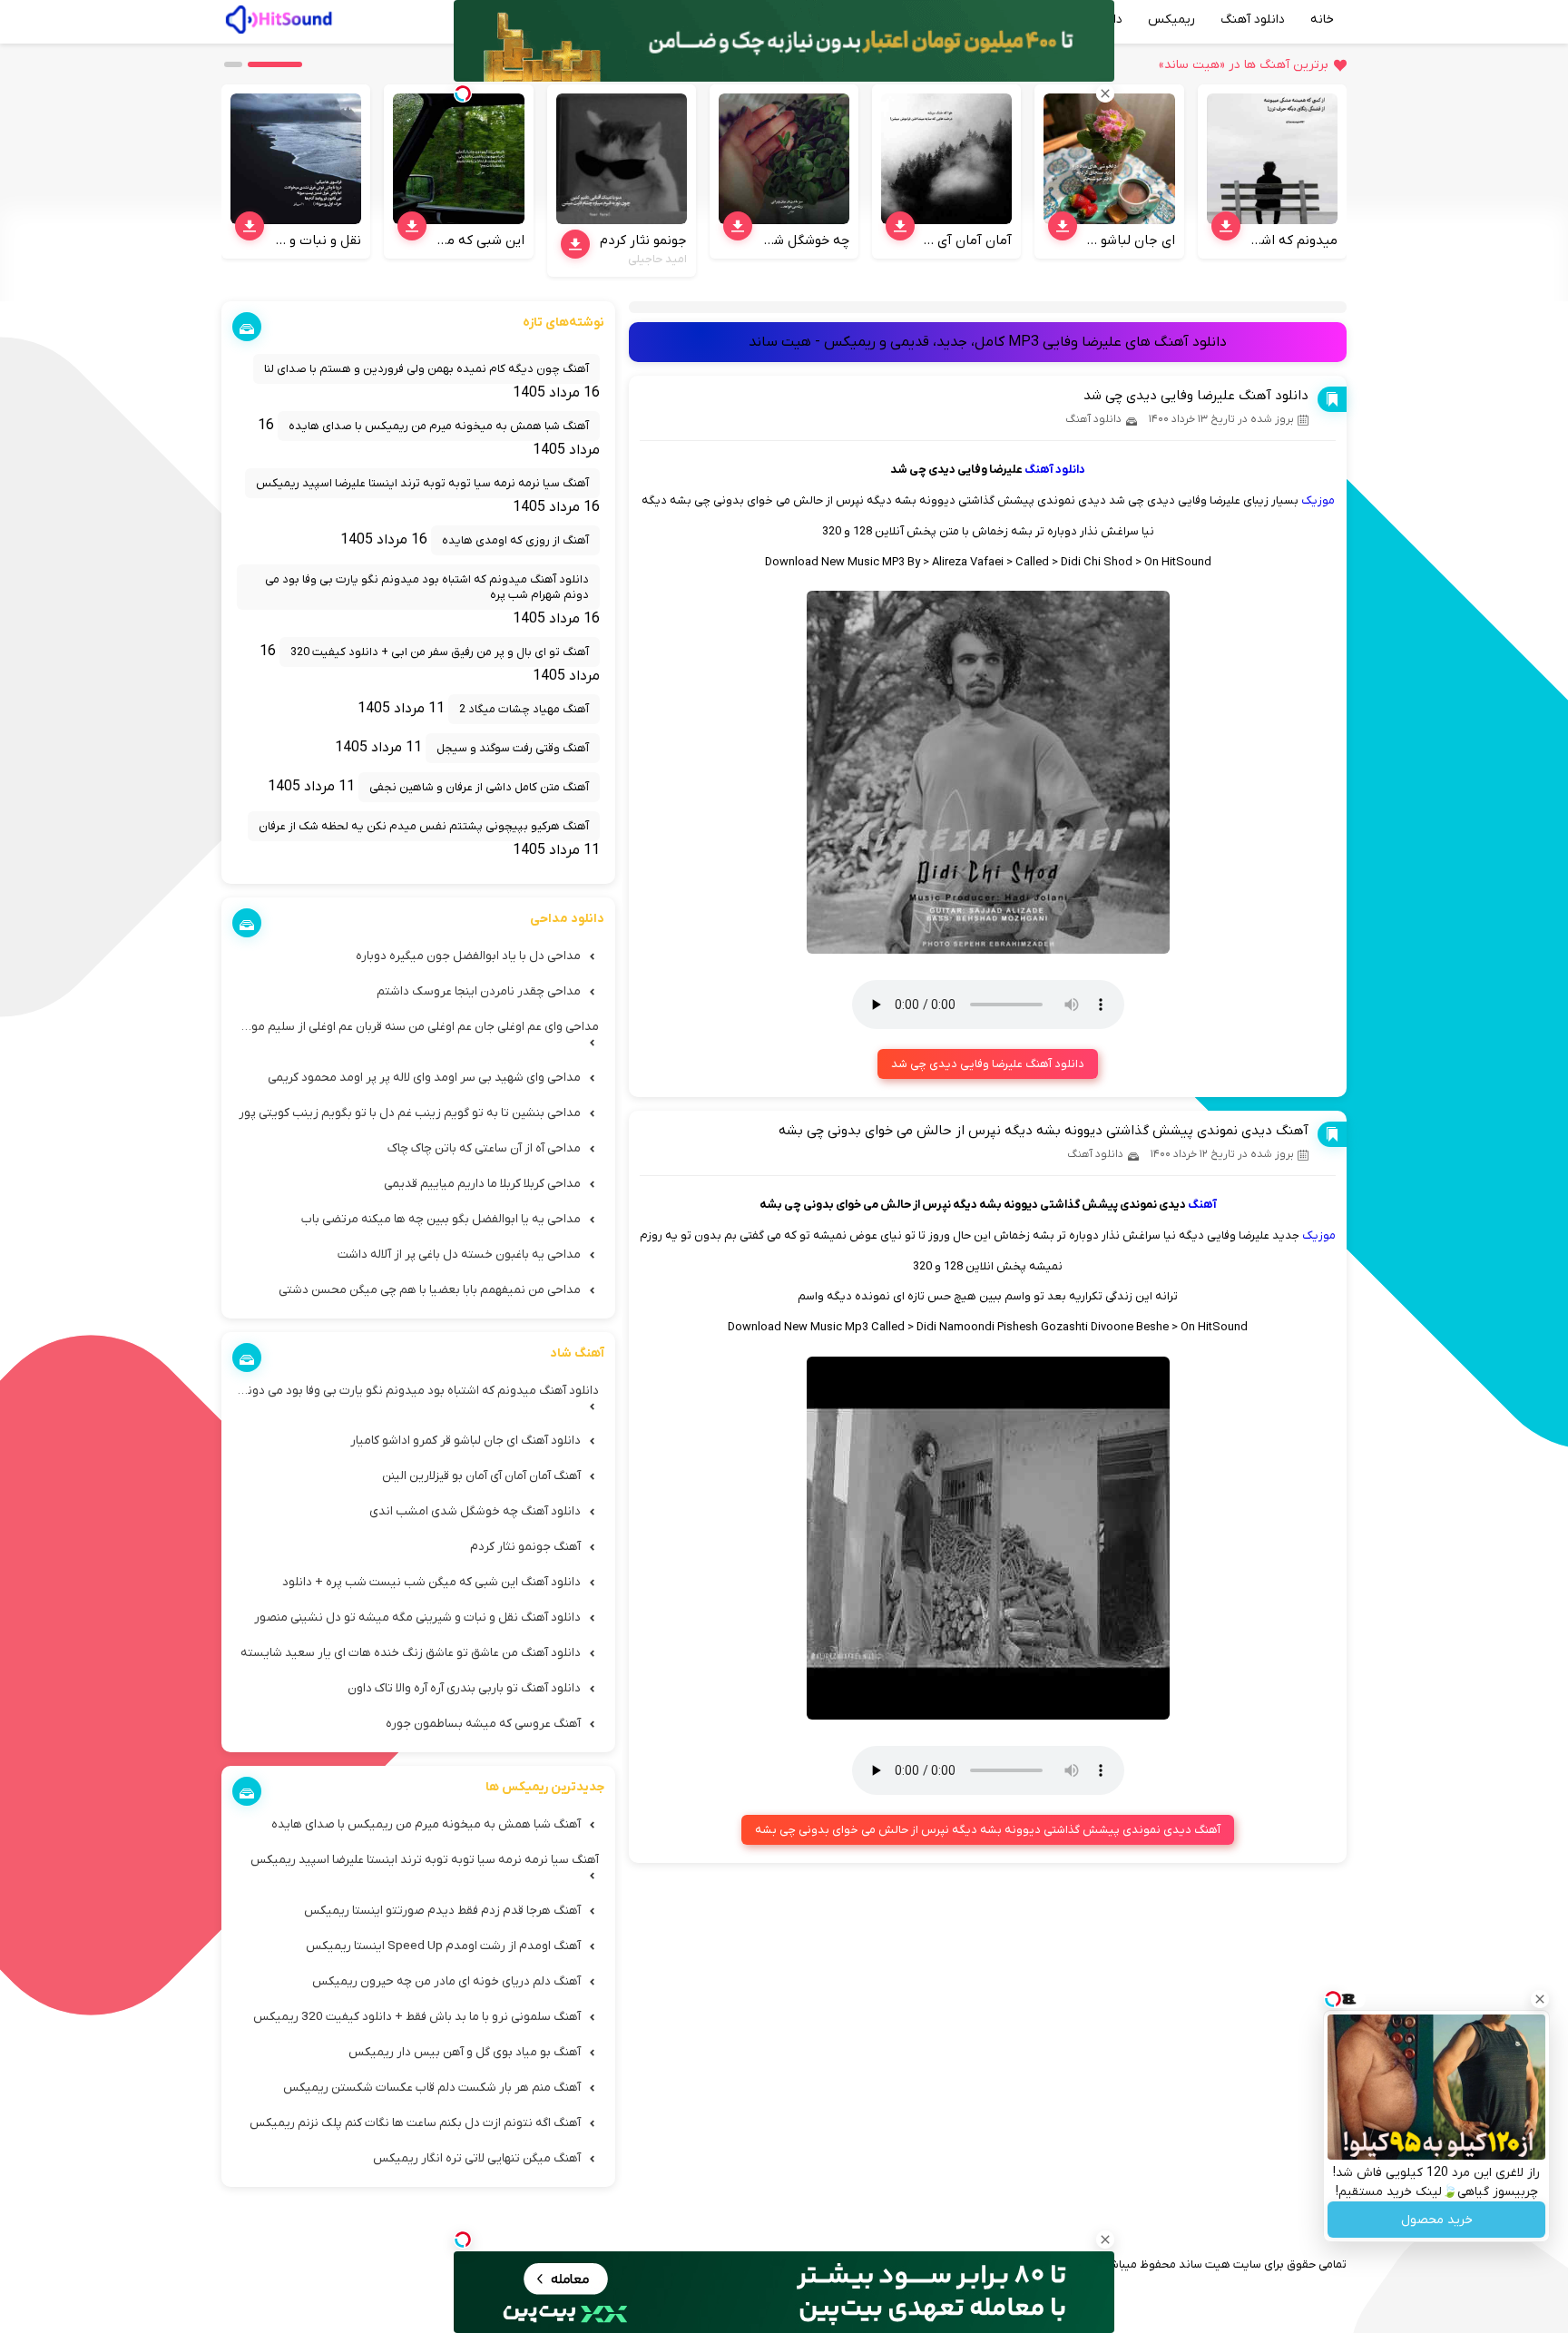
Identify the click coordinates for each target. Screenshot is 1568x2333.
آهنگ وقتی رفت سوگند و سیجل (513, 748)
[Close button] (1540, 1999)
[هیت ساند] (279, 17)
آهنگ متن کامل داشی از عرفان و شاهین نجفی (479, 787)
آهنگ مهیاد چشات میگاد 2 (524, 709)
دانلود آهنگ (1253, 20)
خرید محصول (1437, 2220)
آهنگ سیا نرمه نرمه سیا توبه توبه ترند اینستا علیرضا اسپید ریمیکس (422, 483)
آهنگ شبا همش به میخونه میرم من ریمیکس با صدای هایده (439, 426)
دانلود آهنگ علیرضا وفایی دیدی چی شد (1196, 396)
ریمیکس (1171, 20)
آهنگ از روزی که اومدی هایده (515, 540)
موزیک (1318, 500)
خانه (1322, 20)
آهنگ (1202, 1205)
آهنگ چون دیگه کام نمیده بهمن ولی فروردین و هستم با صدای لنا (426, 369)
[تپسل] (463, 2240)
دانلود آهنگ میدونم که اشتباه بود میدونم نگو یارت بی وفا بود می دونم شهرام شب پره (427, 587)
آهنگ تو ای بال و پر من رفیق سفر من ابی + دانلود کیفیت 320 (440, 652)
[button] (275, 64)
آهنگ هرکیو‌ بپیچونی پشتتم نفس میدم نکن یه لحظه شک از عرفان (424, 826)
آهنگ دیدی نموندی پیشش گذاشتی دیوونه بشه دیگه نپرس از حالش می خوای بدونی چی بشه (1044, 1131)
